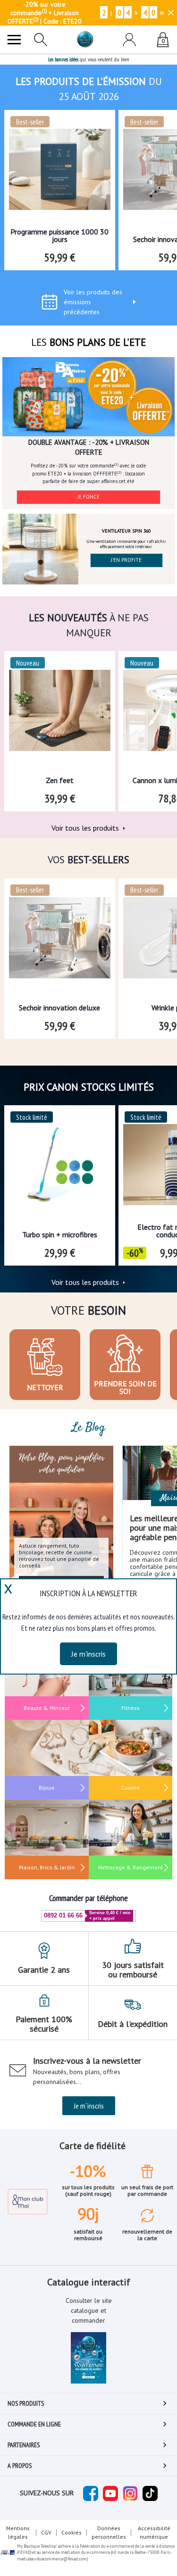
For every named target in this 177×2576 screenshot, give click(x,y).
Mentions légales (18, 2532)
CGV (46, 2532)
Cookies (72, 2532)
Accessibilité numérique (154, 2532)
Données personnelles (109, 2532)
